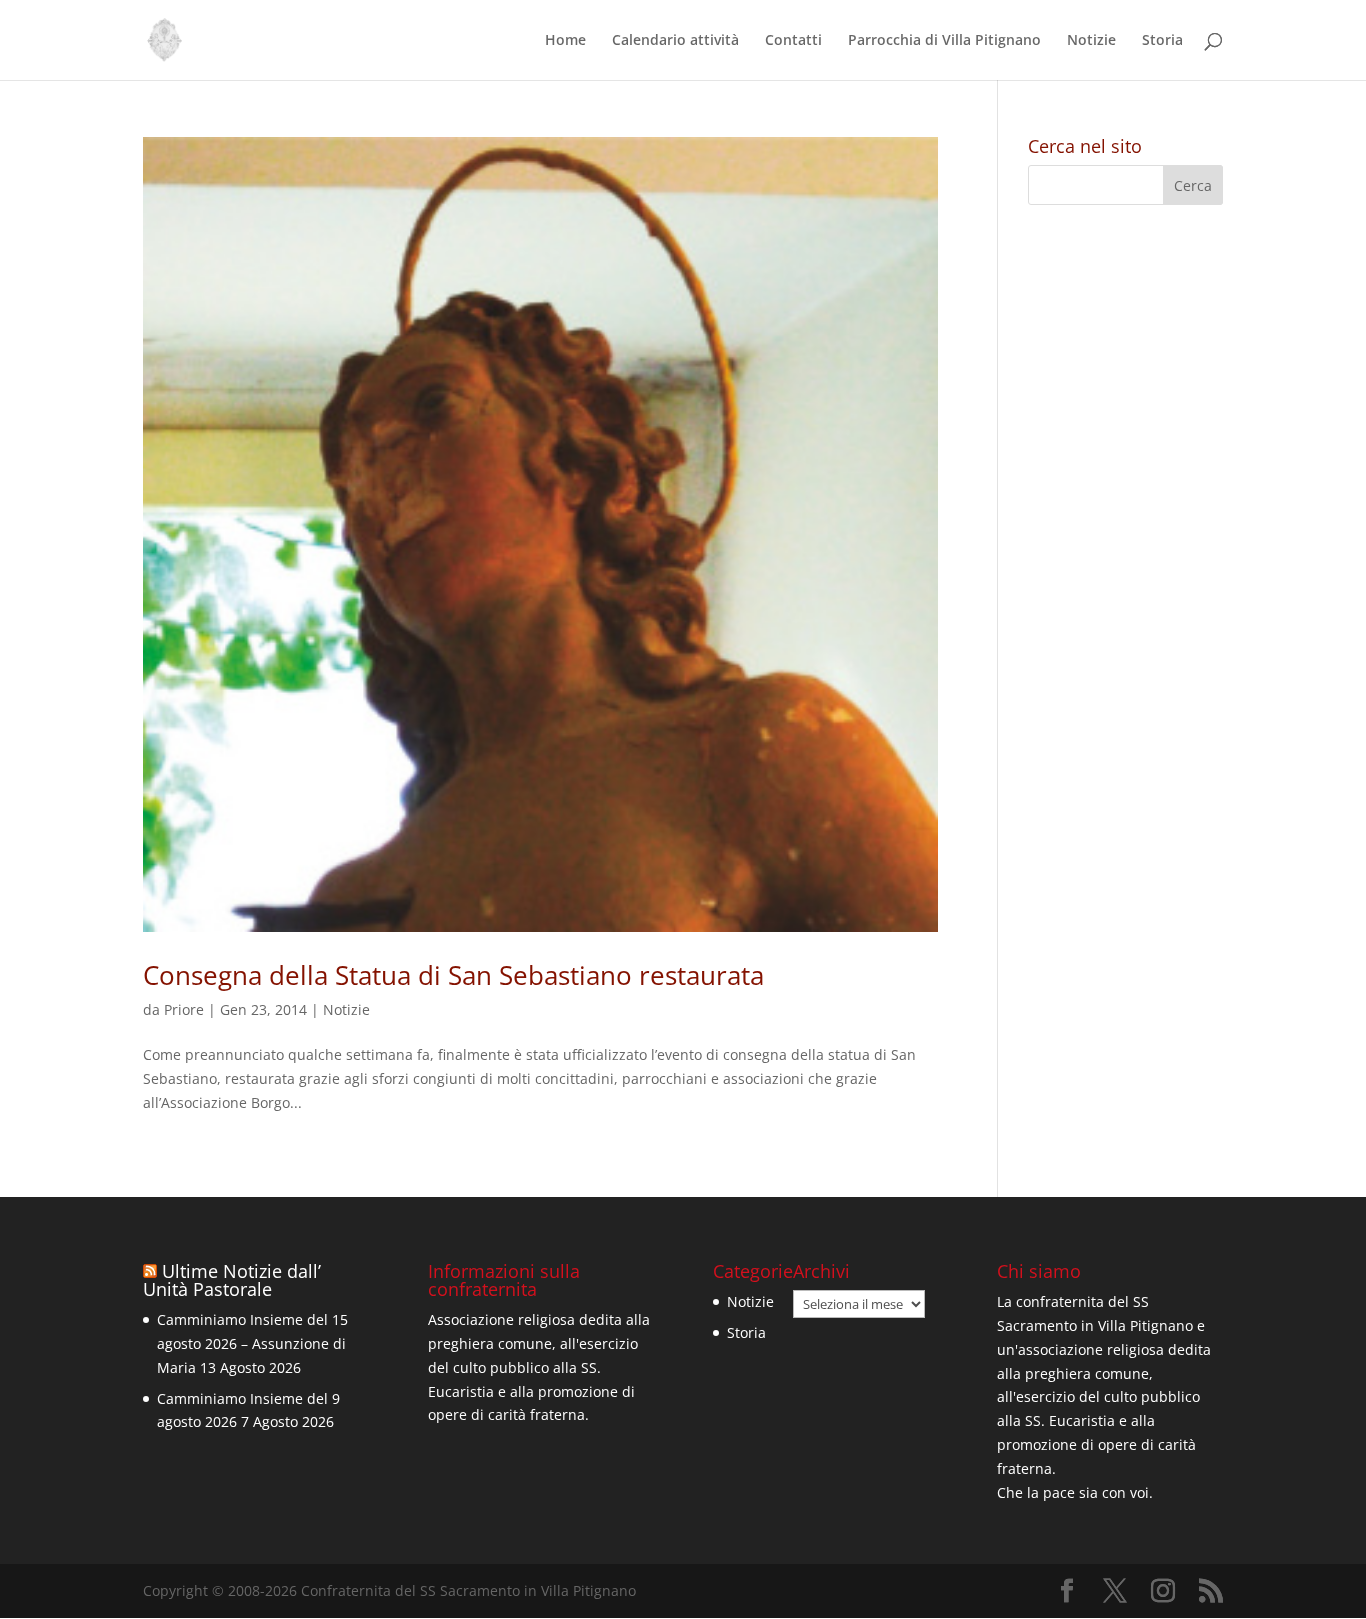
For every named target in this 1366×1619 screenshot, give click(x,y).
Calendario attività (675, 41)
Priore (184, 1009)
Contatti (793, 41)
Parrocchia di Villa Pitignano (944, 41)
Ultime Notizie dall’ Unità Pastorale (232, 1280)
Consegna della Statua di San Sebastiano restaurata (453, 975)
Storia (1162, 41)
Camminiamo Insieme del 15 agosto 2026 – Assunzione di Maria (252, 1343)
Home (565, 41)
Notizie (1091, 41)
